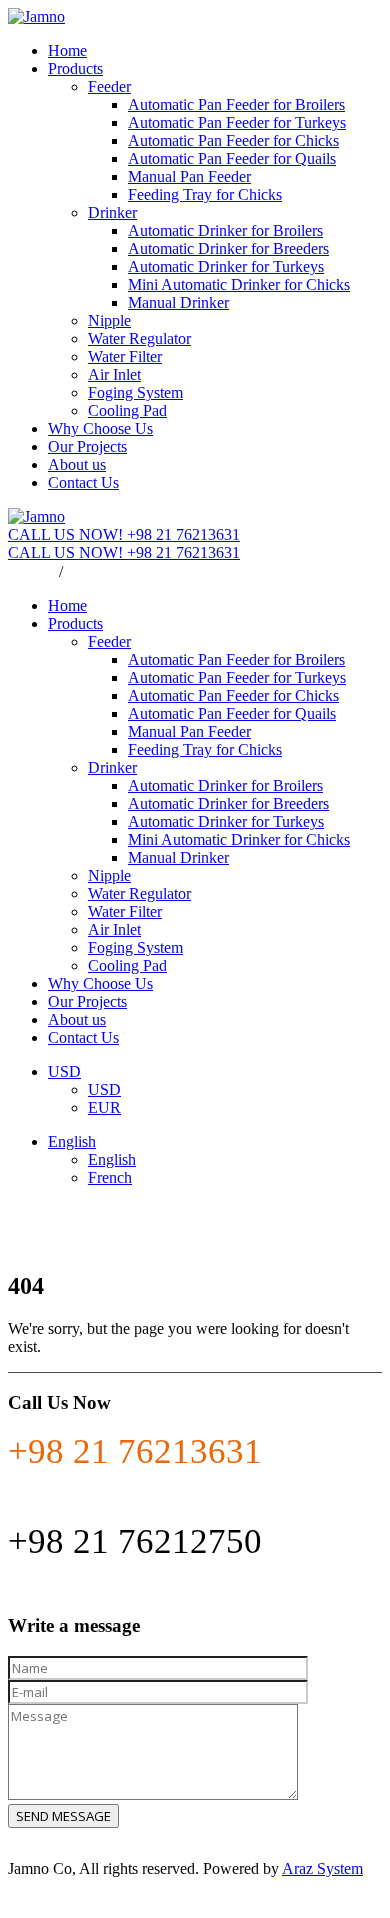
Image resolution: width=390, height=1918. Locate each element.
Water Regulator (139, 338)
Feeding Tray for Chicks (205, 194)
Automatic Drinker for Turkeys (226, 266)
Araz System (322, 1868)
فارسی (31, 571)
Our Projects (87, 446)
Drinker (112, 212)
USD (64, 1071)
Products (75, 68)
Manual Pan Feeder (189, 176)
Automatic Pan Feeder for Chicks (233, 140)
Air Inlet (114, 374)
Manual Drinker (178, 302)
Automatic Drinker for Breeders (228, 248)
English (91, 571)
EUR (104, 1107)
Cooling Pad (127, 410)
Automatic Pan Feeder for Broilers (236, 104)
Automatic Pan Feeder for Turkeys (237, 122)
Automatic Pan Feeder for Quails (232, 158)
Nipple (109, 320)
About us (77, 464)
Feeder (109, 86)
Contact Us (83, 482)
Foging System (135, 392)
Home (67, 50)
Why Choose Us (100, 428)
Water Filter (125, 356)
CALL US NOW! (124, 534)
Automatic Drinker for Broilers (225, 230)
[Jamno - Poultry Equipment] (36, 16)
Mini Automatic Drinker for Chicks (239, 284)
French (110, 1177)
